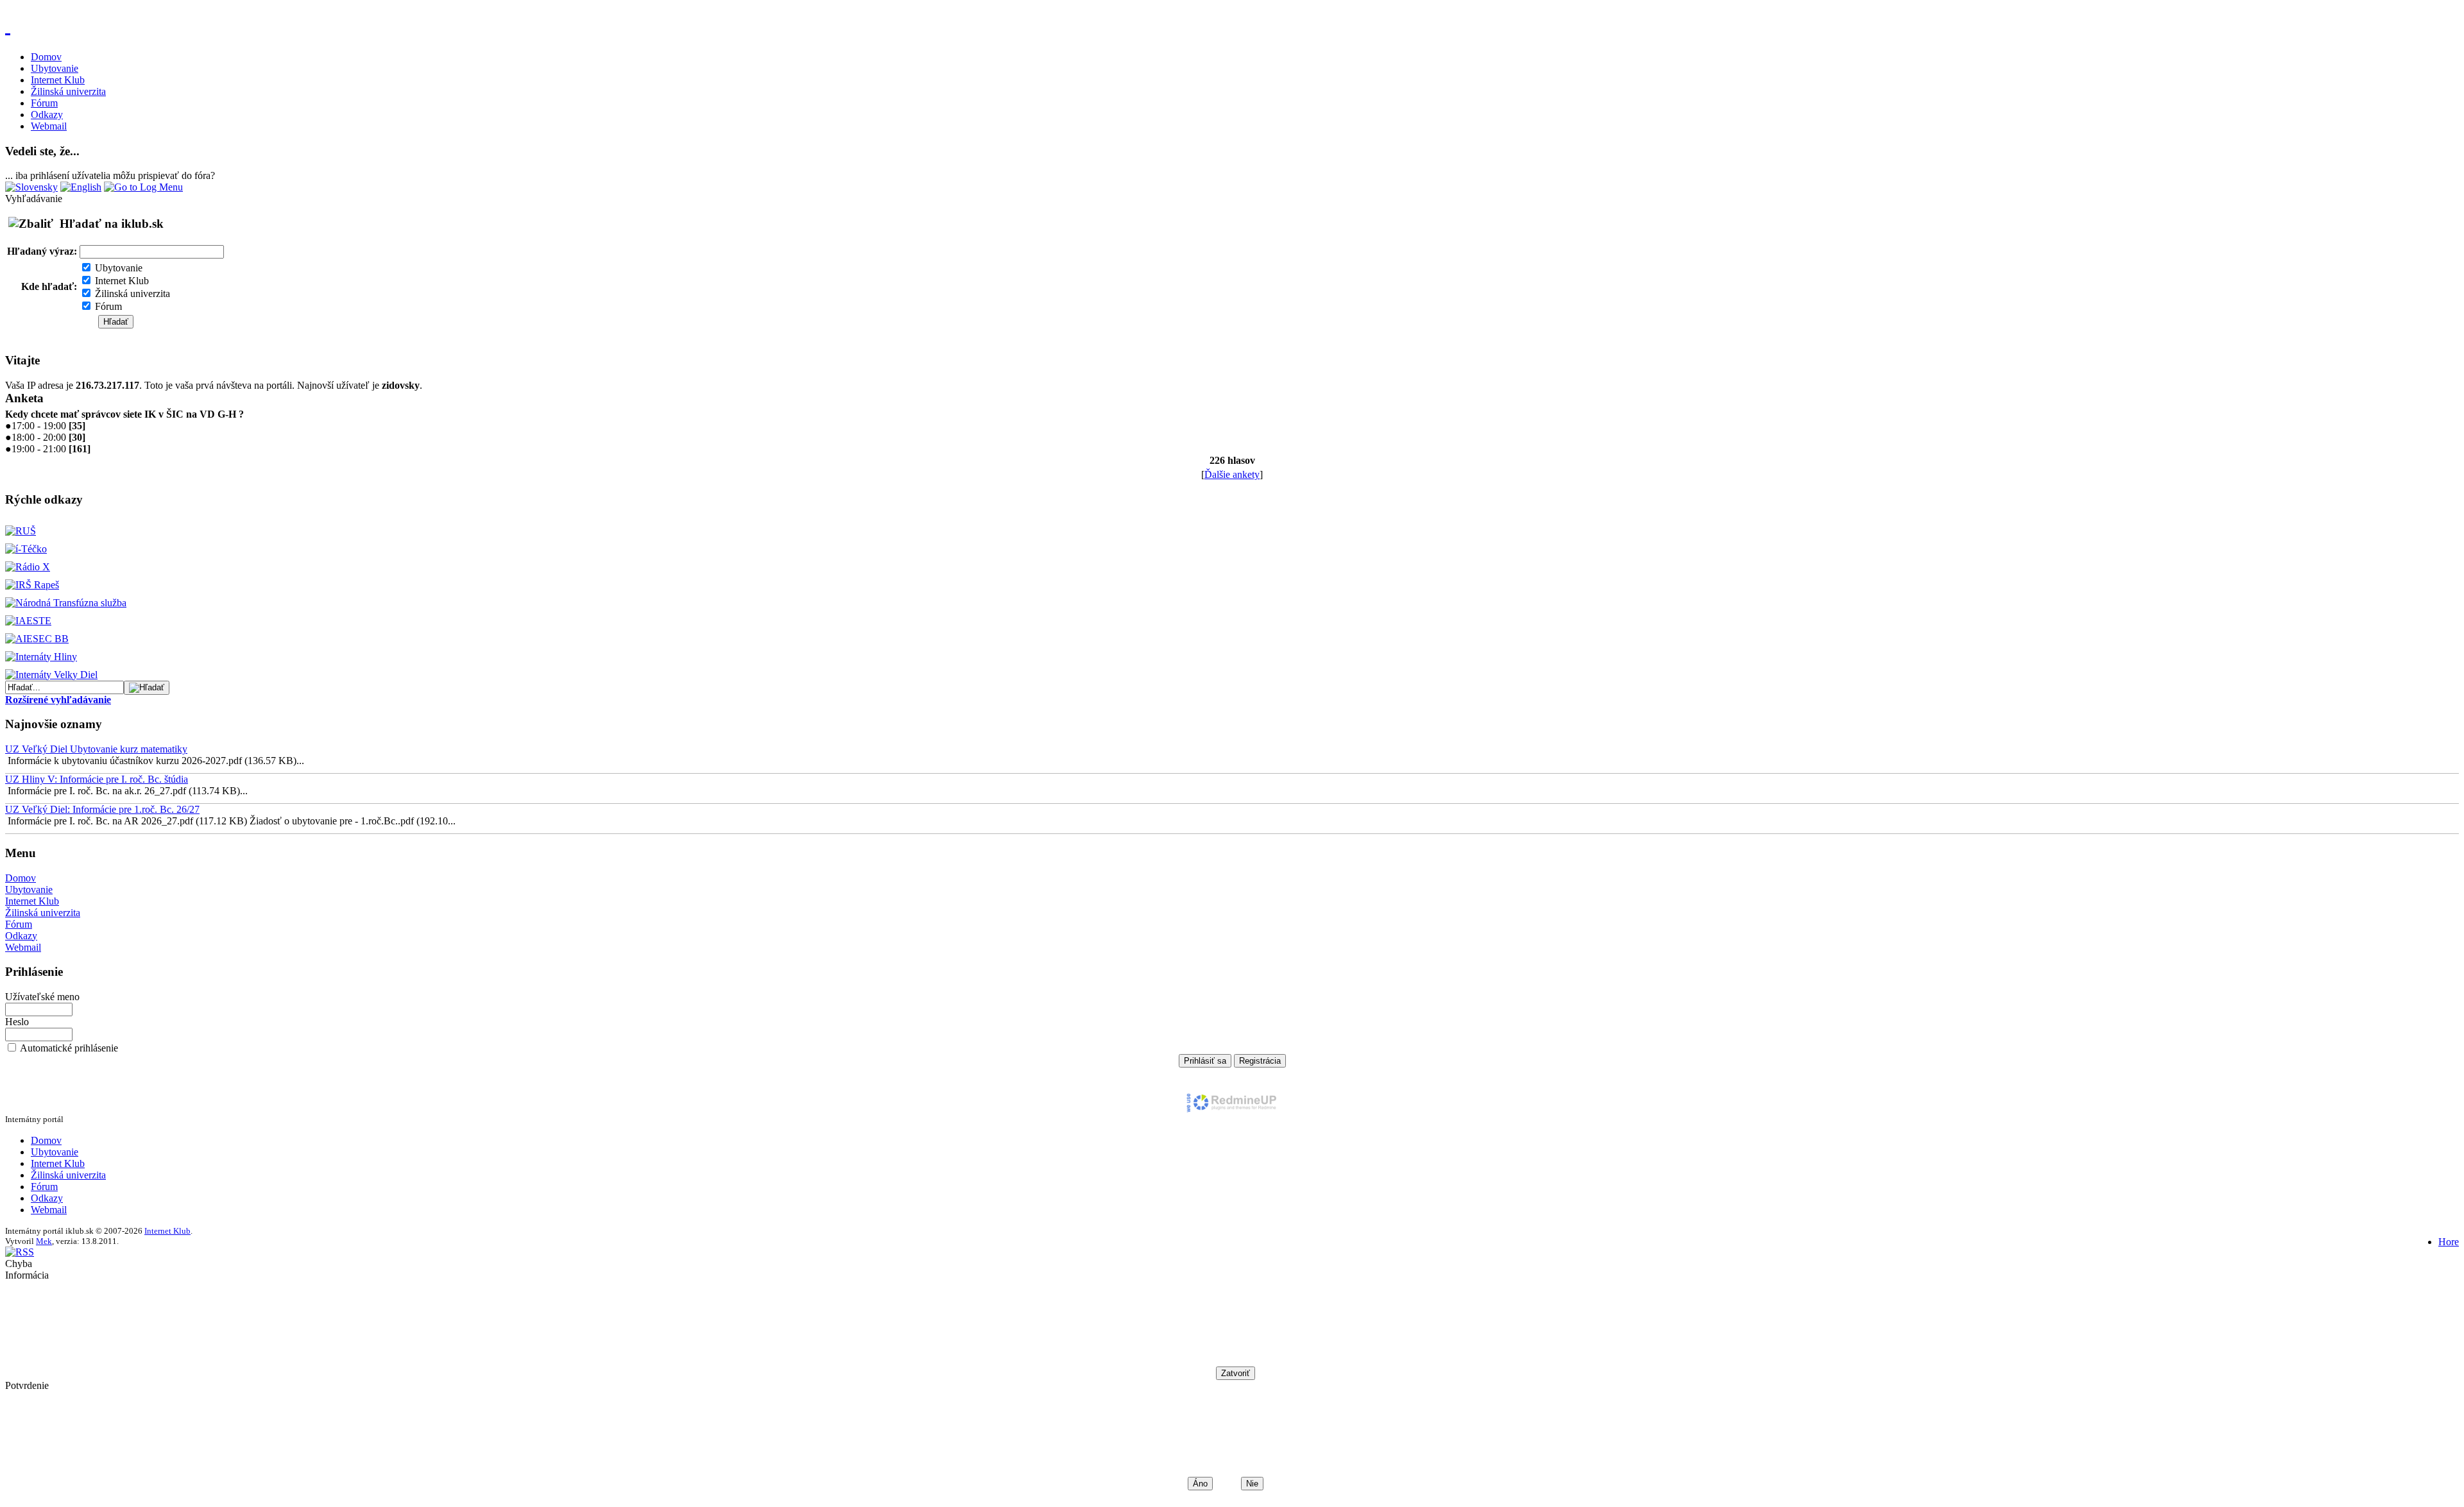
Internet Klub (58, 80)
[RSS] (20, 1252)
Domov (46, 57)
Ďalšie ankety (1232, 474)
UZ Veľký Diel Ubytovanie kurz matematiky (96, 749)
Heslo (17, 1022)
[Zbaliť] (31, 224)
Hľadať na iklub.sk (112, 224)
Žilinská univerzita (68, 91)
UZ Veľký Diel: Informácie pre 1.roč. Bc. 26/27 (102, 809)
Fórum (44, 103)
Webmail (49, 126)
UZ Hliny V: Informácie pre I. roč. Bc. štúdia (97, 779)
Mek (44, 1241)
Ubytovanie (55, 68)
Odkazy (47, 115)
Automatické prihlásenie (69, 1048)
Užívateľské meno (42, 997)
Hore (2449, 1242)
